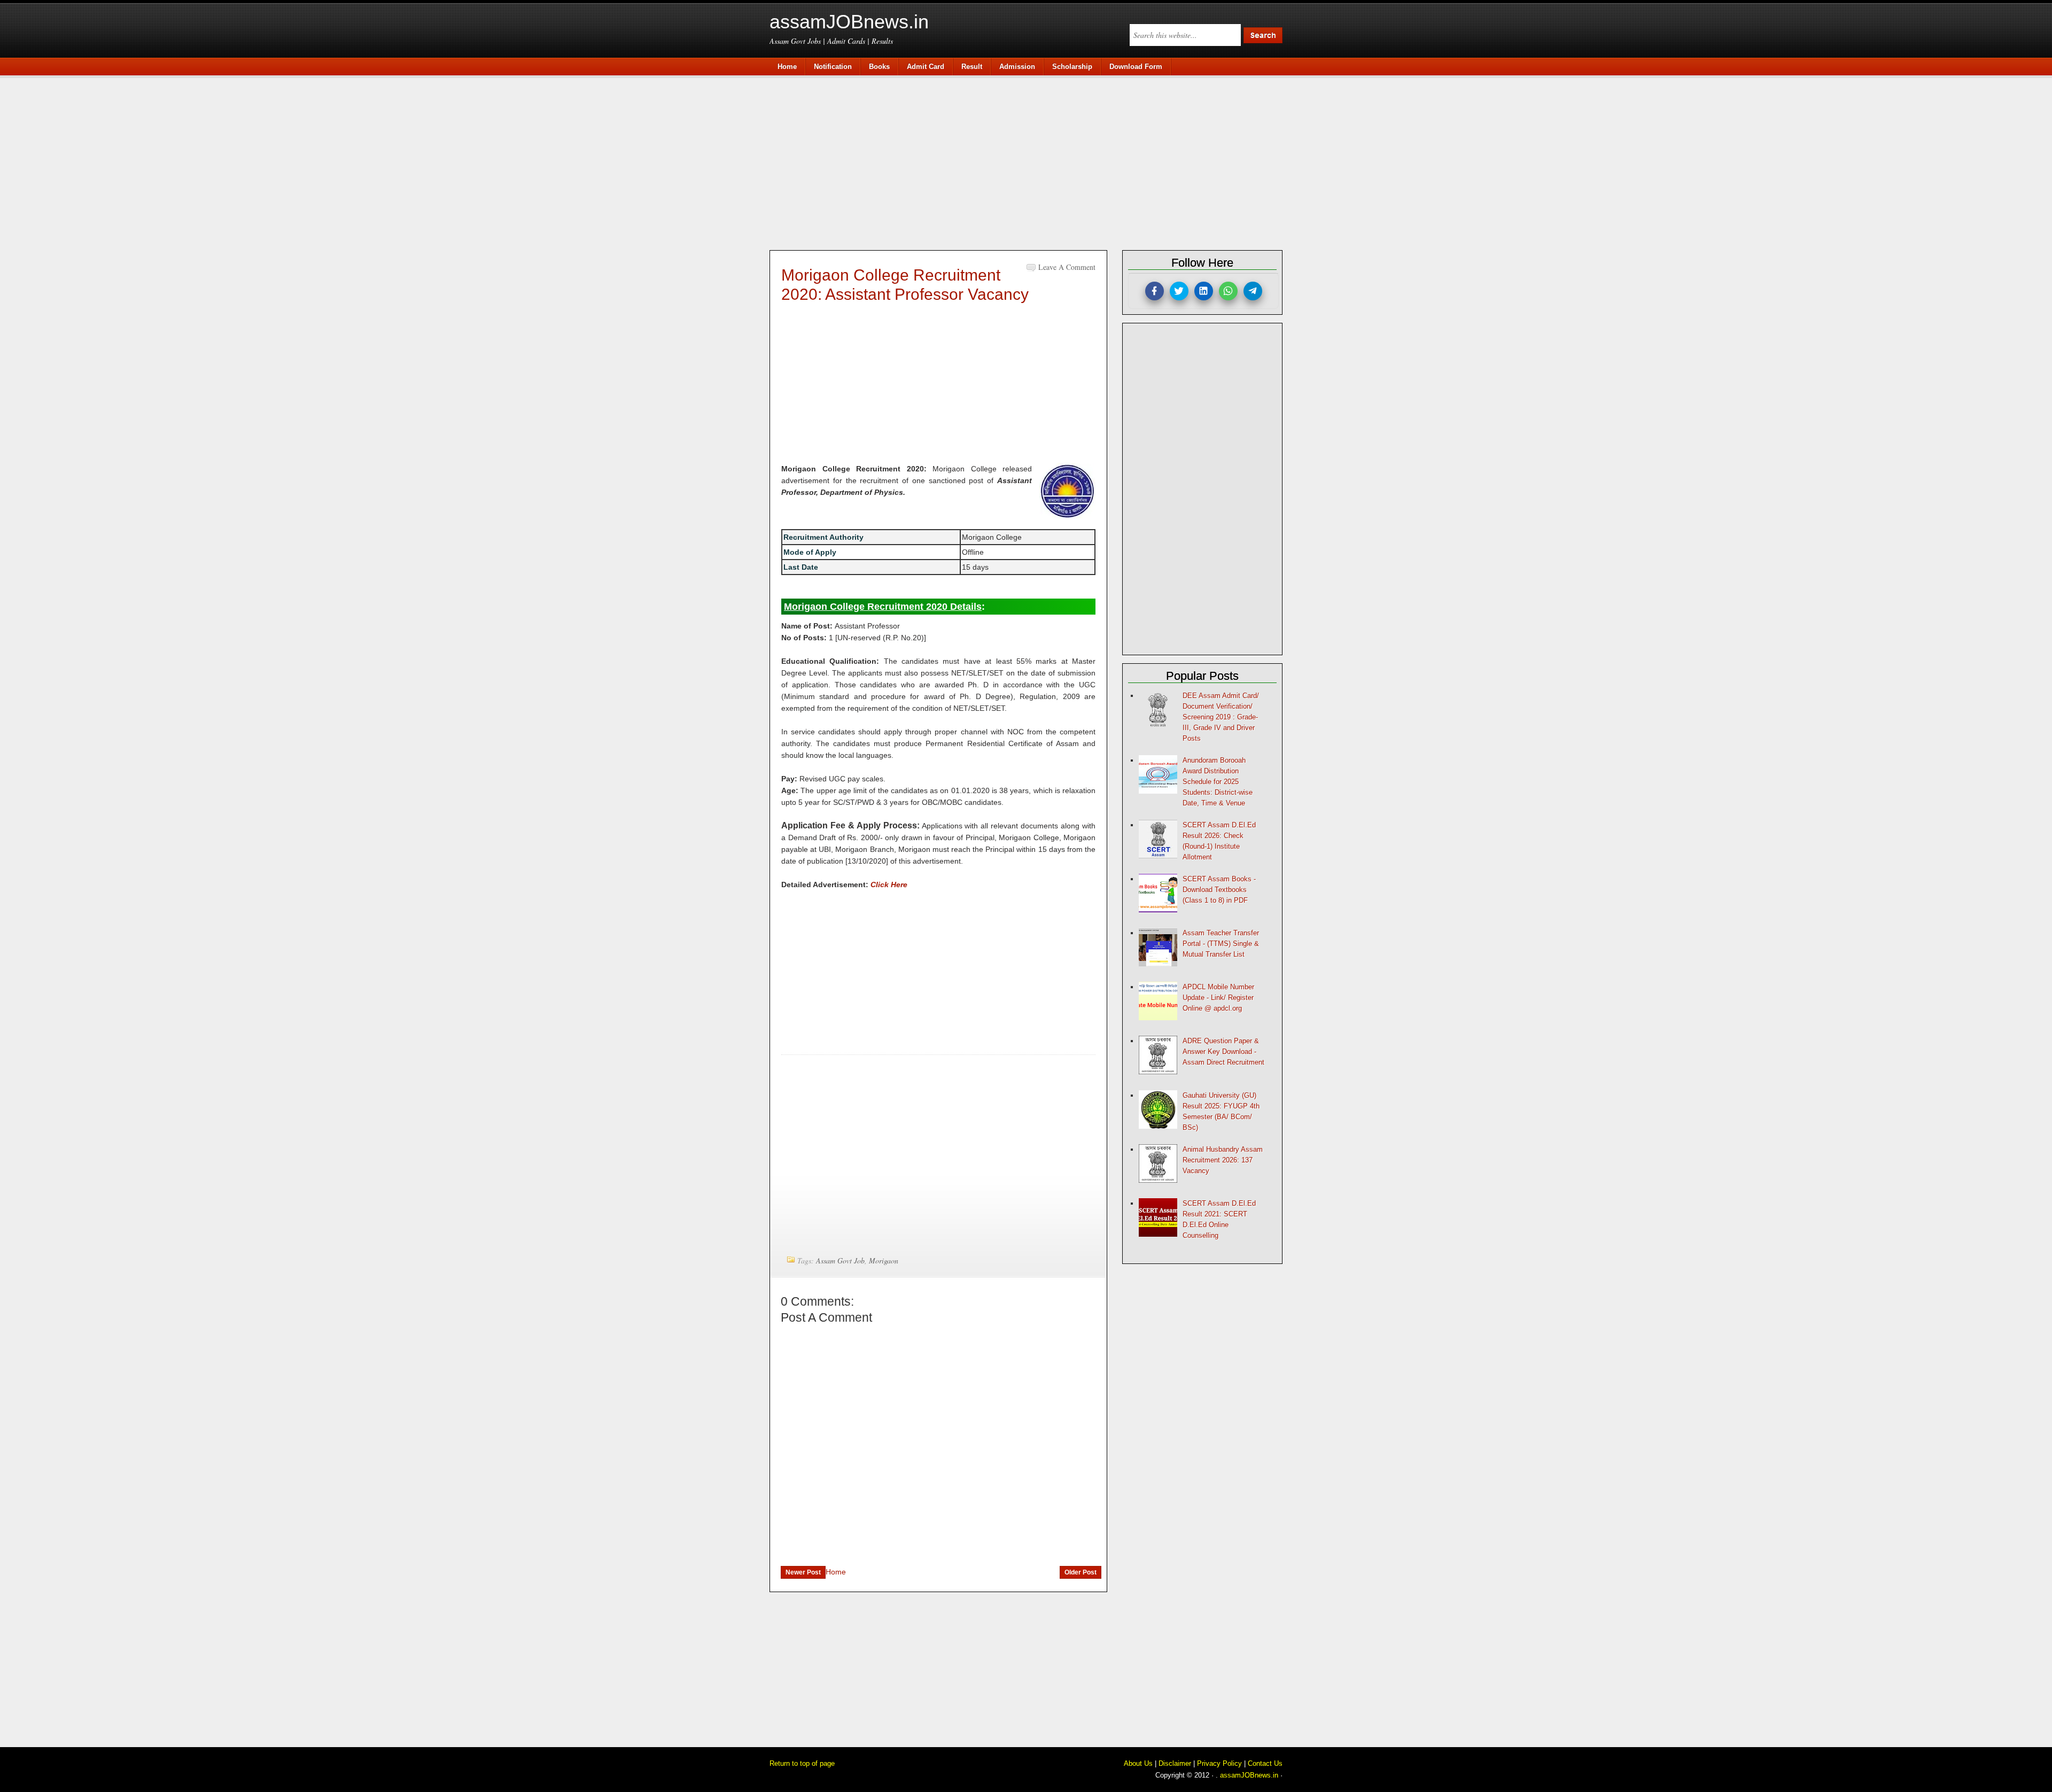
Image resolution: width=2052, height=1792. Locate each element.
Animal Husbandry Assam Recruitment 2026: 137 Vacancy (1223, 1160)
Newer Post (803, 1572)
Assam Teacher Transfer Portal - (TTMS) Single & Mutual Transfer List (1221, 944)
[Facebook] (1155, 291)
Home (836, 1572)
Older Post (1081, 1572)
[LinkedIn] (1204, 291)
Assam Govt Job (840, 1260)
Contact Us (1265, 1763)
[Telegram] (1253, 291)
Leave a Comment (1067, 267)
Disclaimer (1175, 1763)
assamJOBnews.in (849, 22)
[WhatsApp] (1228, 291)
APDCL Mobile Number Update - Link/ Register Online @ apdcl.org (1218, 998)
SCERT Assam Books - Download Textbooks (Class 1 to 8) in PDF (1219, 890)
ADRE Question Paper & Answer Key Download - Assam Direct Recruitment (1223, 1052)
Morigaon (884, 1260)
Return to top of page (802, 1763)
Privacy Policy (1219, 1763)
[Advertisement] (1031, 161)
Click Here (889, 885)
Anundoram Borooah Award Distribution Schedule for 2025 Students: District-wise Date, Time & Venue (1218, 782)
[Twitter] (1179, 291)
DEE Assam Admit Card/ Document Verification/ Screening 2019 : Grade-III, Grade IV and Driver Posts (1221, 717)
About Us (1138, 1763)
